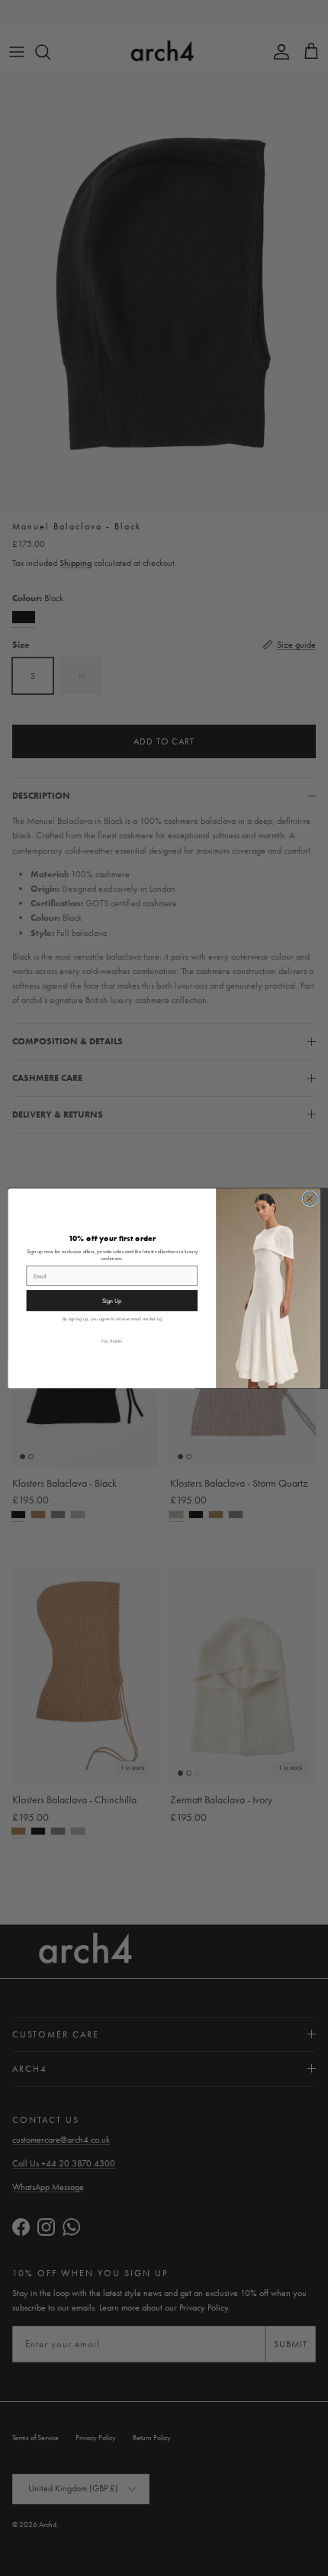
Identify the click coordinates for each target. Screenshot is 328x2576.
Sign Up (112, 1300)
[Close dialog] (310, 1198)
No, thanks (112, 1340)
